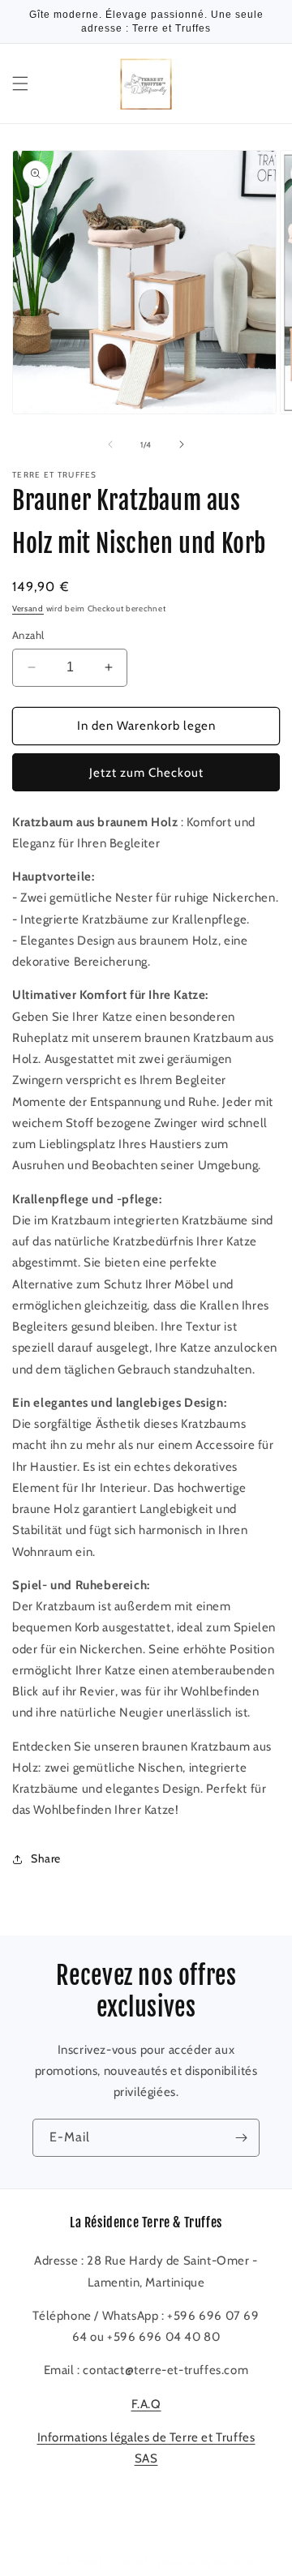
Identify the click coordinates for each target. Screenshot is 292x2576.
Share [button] (46, 1858)
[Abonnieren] (241, 2138)
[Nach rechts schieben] (182, 444)
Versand (28, 609)
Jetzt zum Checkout (146, 773)
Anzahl (28, 635)
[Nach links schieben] (110, 444)
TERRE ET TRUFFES (118, 2562)
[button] (20, 84)
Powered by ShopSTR (208, 2562)
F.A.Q (146, 2404)
